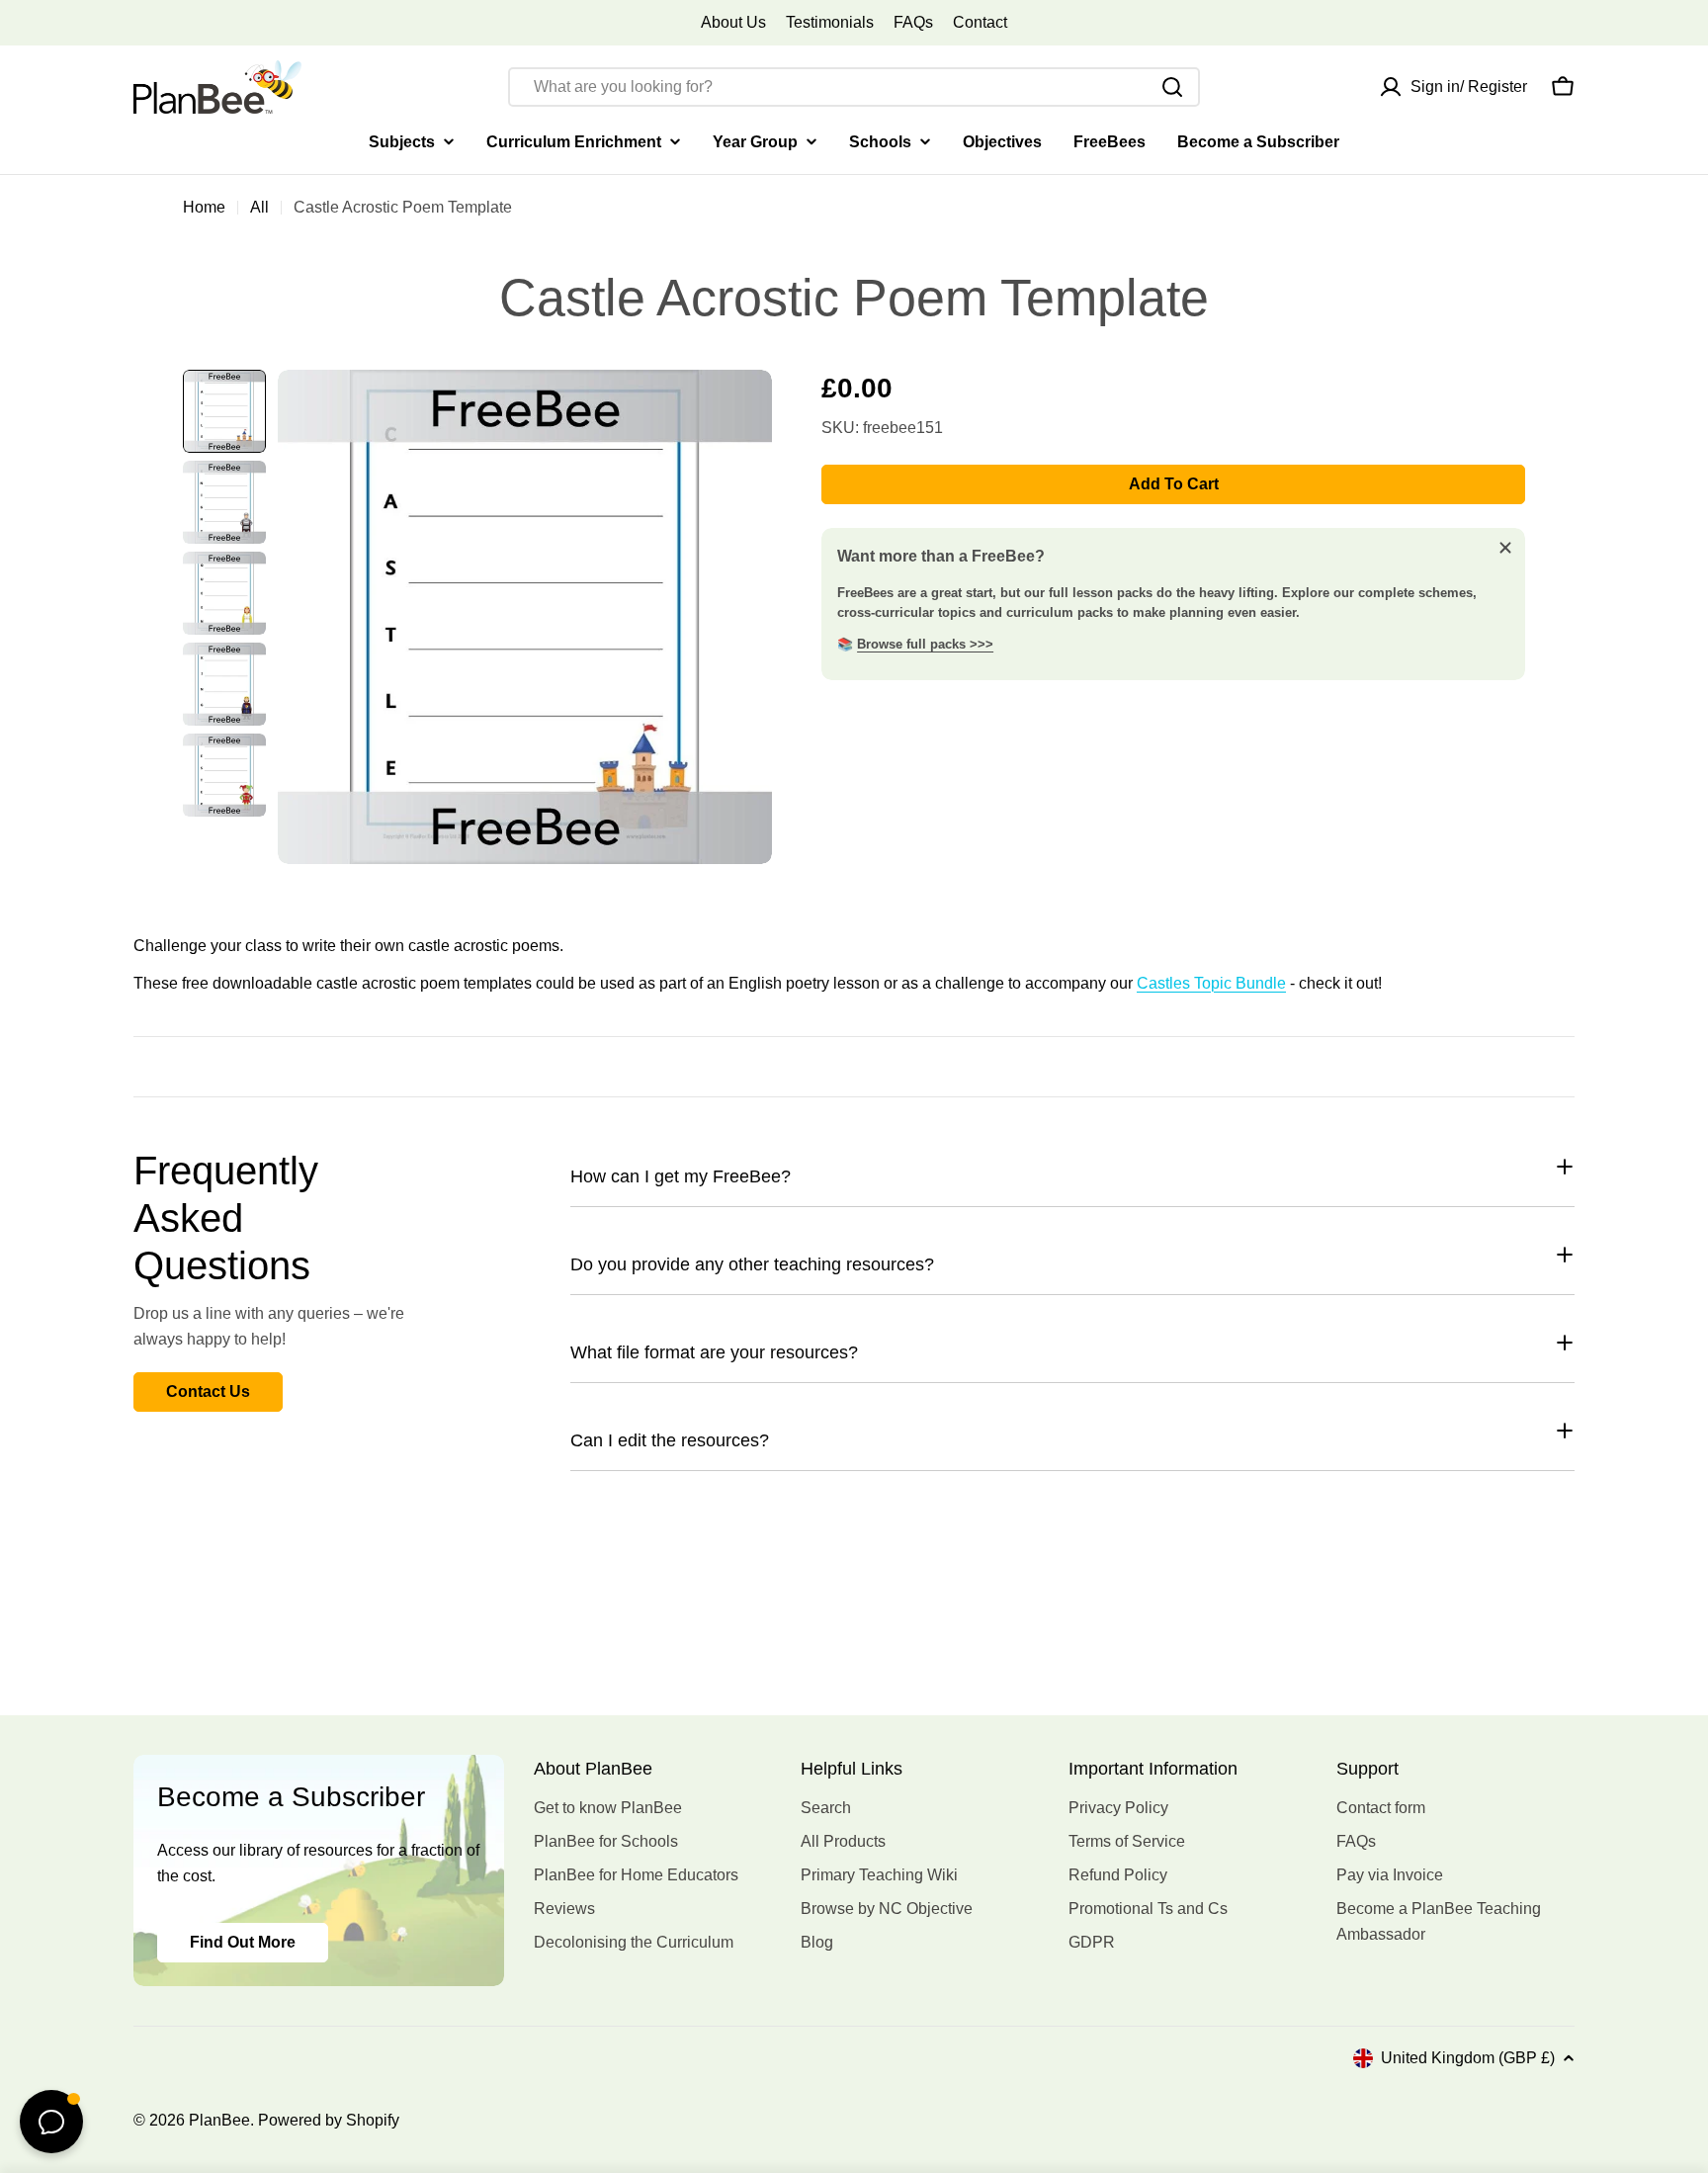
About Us (733, 22)
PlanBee (219, 2120)
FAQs (913, 22)
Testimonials (830, 22)
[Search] (1172, 87)
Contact (980, 22)
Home (204, 207)
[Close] (1505, 548)
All (259, 207)
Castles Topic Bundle (1211, 983)
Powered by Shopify (329, 2120)
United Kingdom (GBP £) (1468, 2058)
